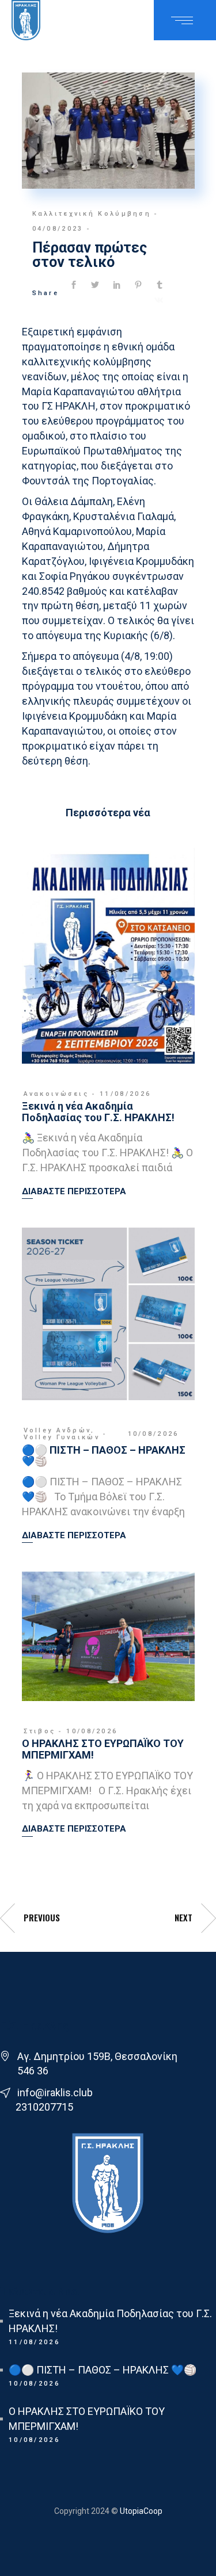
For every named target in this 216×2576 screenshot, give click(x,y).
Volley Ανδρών (58, 1430)
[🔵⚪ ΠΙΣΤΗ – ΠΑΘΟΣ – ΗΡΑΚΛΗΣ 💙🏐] (108, 1314)
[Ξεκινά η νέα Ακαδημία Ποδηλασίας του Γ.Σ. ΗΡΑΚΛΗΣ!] (108, 956)
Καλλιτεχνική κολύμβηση (92, 214)
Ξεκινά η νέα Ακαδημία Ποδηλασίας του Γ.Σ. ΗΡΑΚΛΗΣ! (98, 1112)
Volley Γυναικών (62, 1437)
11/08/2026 (125, 1094)
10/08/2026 (154, 1434)
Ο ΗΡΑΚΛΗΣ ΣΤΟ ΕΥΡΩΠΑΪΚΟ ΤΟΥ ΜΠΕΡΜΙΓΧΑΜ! (103, 1749)
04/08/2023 (58, 229)
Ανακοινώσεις (56, 1094)
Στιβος (40, 1731)
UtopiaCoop (140, 2511)
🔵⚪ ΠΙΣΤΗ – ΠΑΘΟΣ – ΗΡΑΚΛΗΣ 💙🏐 (104, 1456)
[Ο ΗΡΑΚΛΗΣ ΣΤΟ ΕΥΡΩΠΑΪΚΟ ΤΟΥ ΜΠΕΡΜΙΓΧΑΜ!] (108, 1636)
